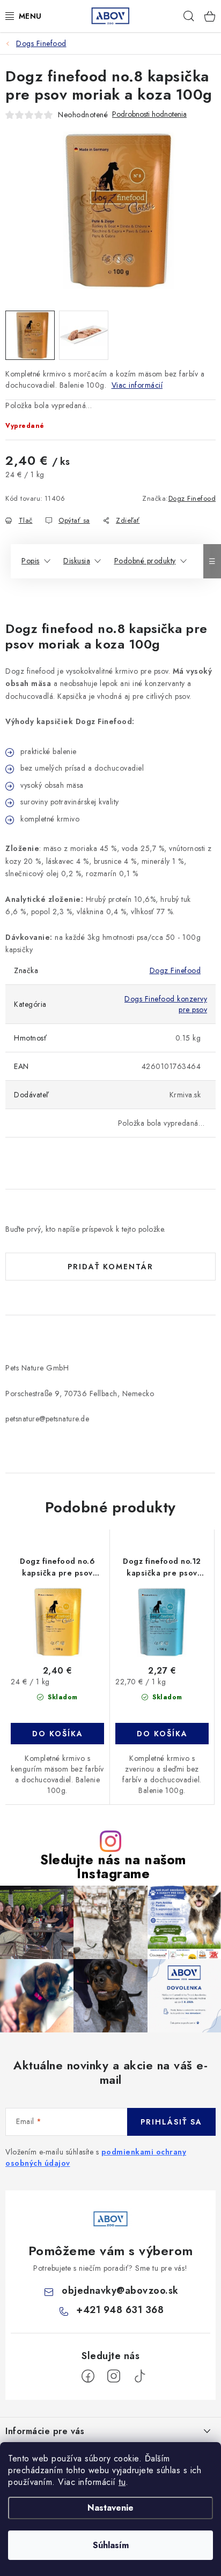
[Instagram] (114, 2376)
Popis (31, 561)
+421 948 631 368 (120, 2310)
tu (122, 2482)
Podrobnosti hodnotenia (149, 114)
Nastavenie (110, 2508)
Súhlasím (111, 2545)
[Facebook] (88, 2376)
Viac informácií (137, 385)
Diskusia (77, 561)
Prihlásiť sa (171, 2122)
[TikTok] (139, 2376)
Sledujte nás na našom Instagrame (113, 1866)
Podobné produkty (145, 561)
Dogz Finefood (192, 498)
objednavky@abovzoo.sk (120, 2291)
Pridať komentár (110, 1267)
